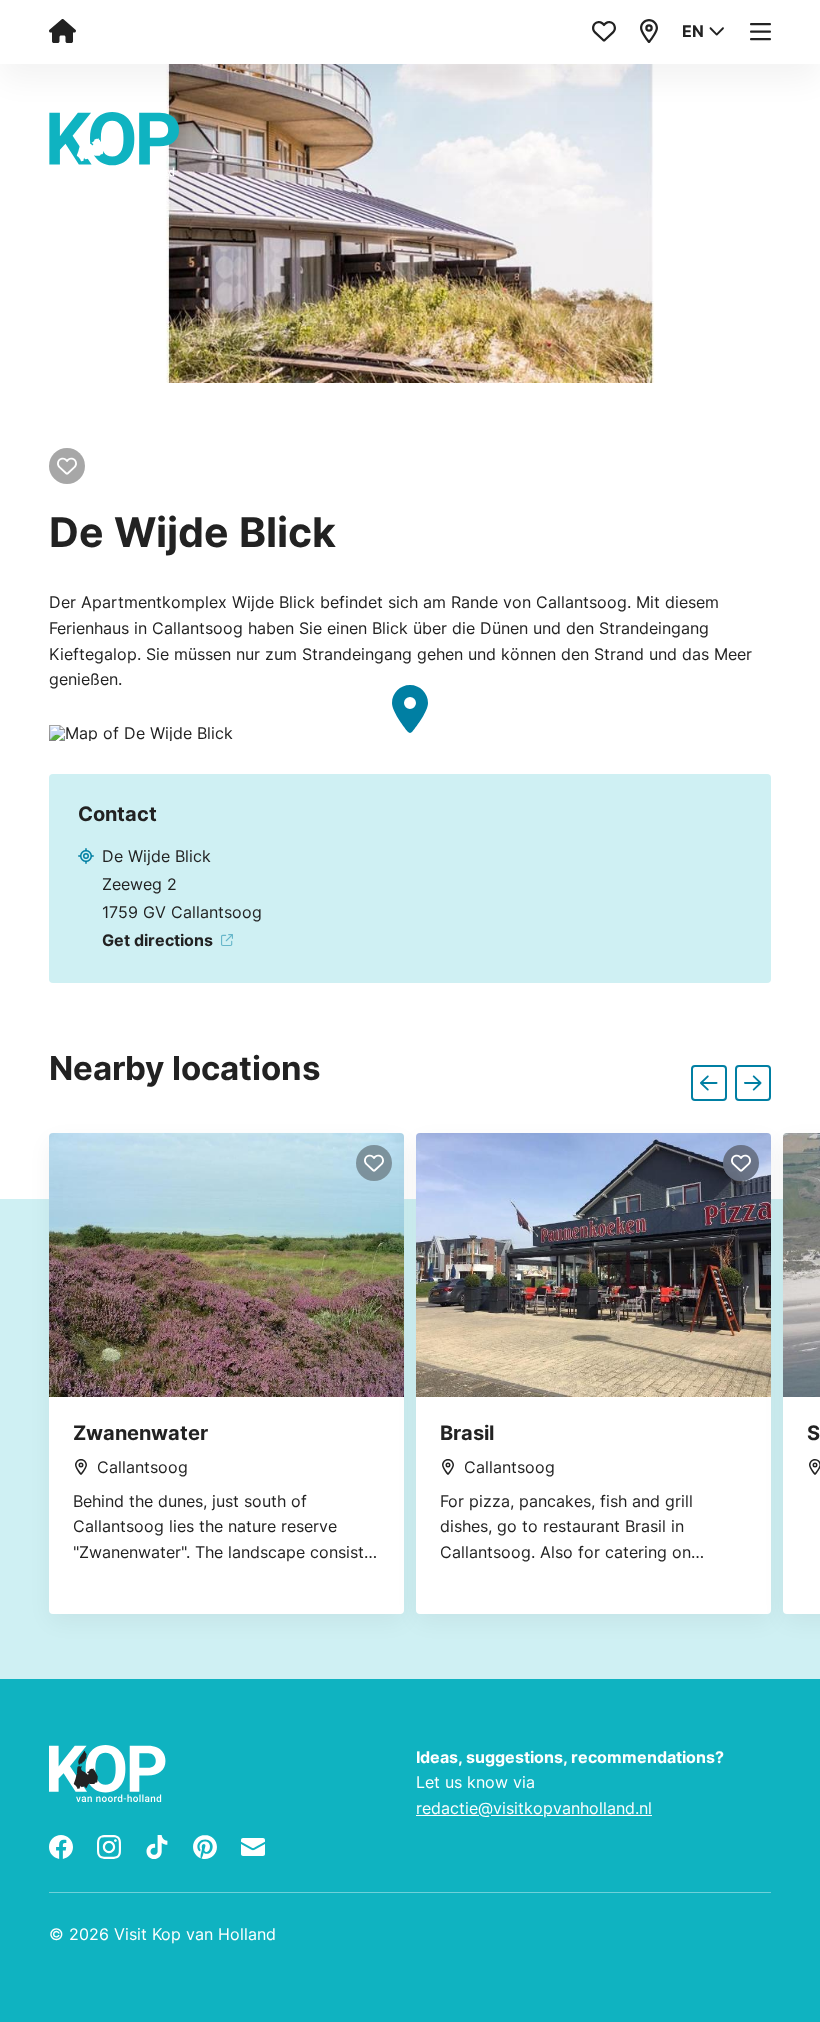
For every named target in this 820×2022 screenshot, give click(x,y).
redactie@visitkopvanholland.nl (534, 1808)
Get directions (157, 940)
